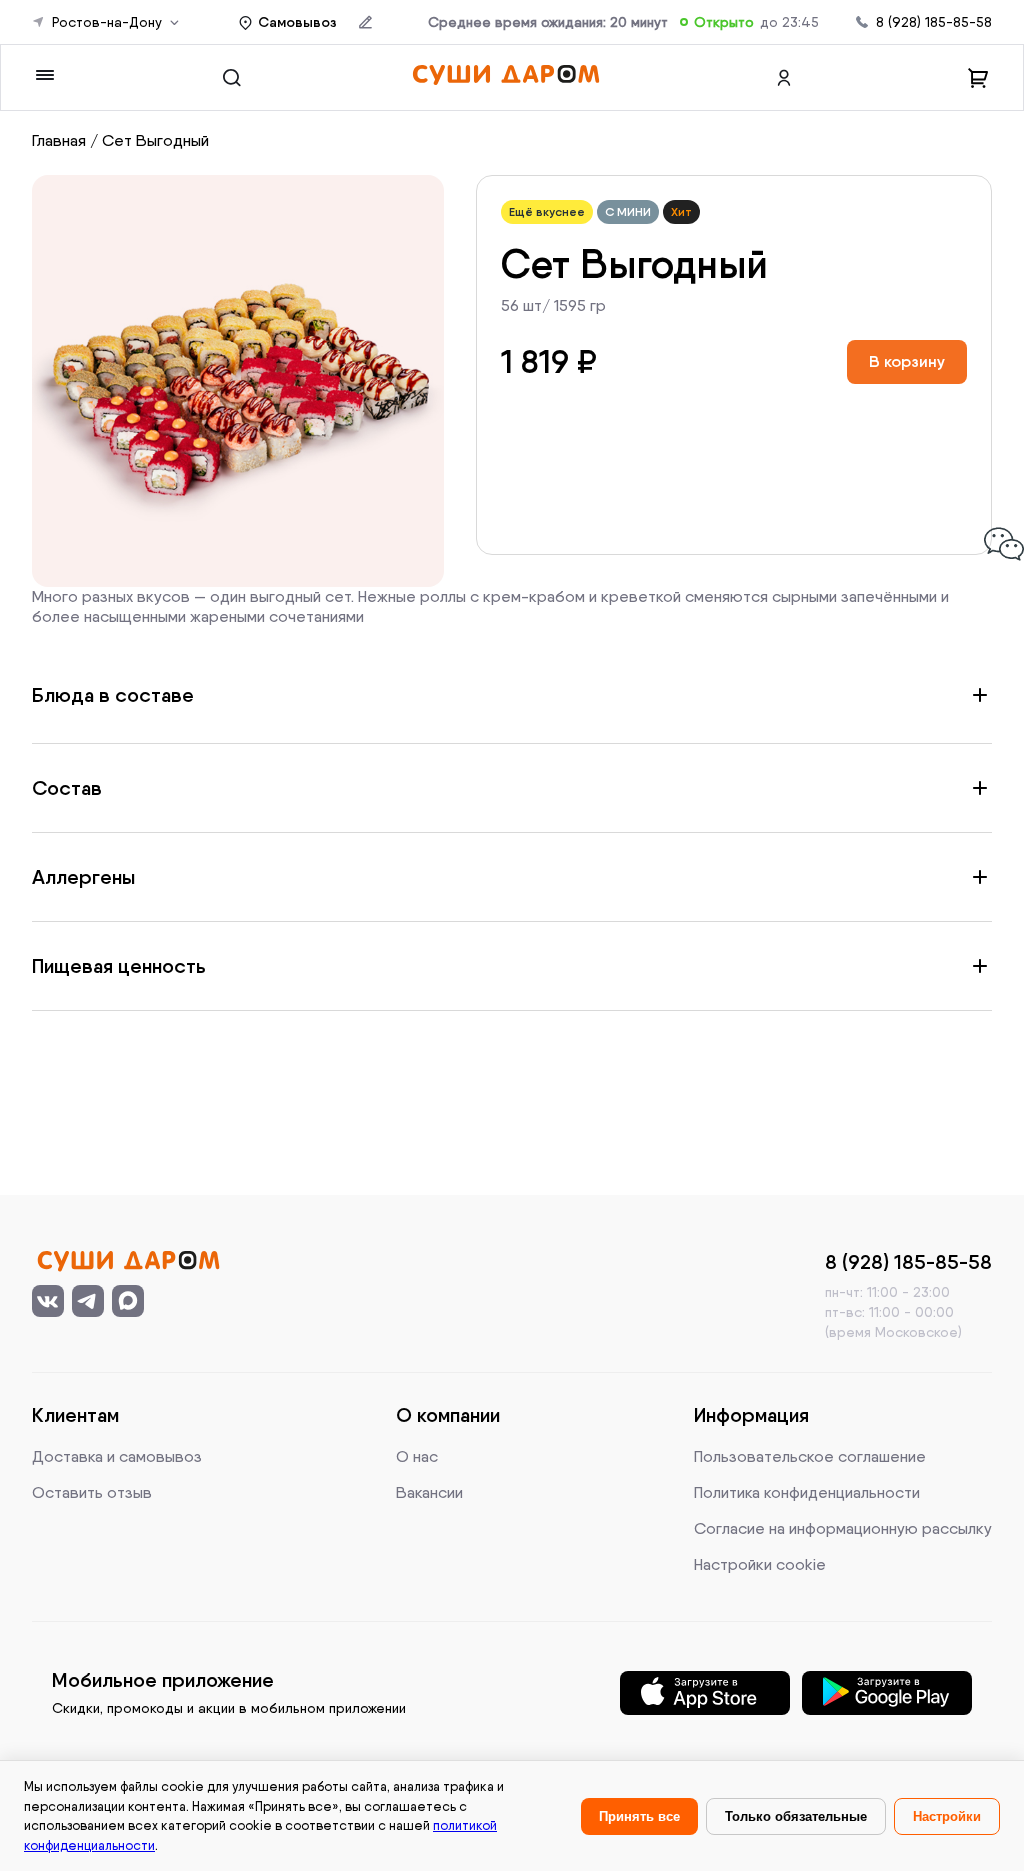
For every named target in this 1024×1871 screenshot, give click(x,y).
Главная (59, 140)
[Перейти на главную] (505, 77)
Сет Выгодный (155, 140)
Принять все (639, 1816)
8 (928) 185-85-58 (934, 22)
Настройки (947, 1816)
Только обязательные (796, 1816)
